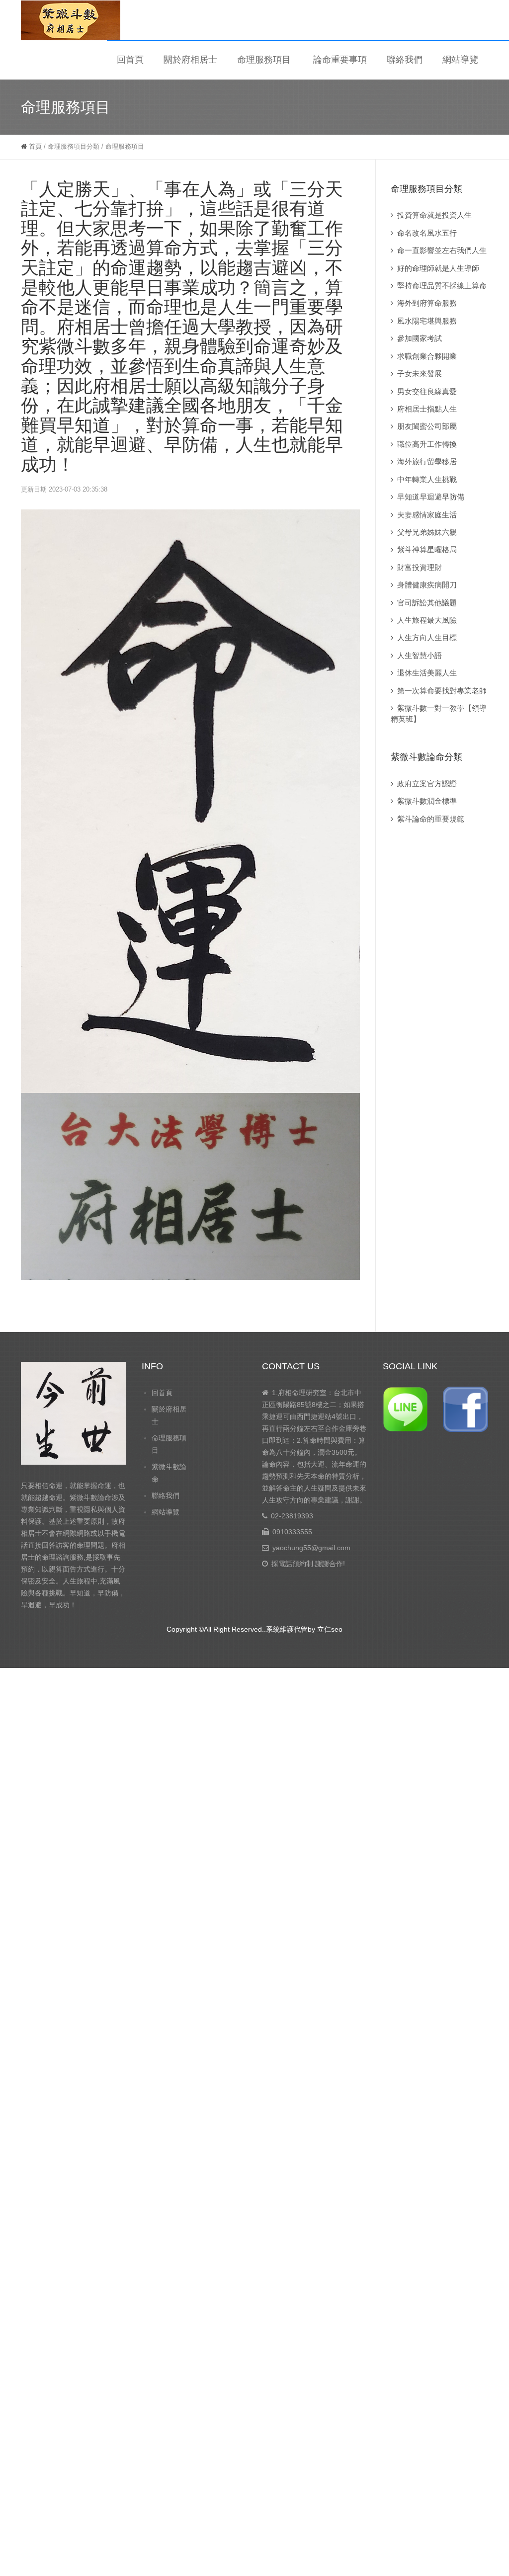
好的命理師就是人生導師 (438, 268)
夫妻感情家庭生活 (427, 515)
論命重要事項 (340, 60)
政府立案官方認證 (427, 784)
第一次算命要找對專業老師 (442, 691)
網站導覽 (460, 60)
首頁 (34, 146)
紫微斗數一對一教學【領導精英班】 (439, 713)
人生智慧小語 (420, 655)
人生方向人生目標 (427, 637)
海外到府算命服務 (427, 303)
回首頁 (130, 60)
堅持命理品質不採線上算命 (442, 286)
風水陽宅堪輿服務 (427, 321)
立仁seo (330, 1629)
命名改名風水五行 (427, 233)
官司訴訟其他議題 (427, 603)
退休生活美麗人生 (427, 673)
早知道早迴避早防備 (431, 497)
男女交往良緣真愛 (427, 391)
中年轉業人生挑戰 (427, 479)
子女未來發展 (420, 374)
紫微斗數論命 (169, 1473)
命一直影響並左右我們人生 (442, 250)
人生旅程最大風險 (427, 620)
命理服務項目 (264, 60)
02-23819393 (292, 1516)
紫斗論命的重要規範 (431, 819)
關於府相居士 (190, 60)
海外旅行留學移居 (427, 461)
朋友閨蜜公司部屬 (427, 426)
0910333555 (292, 1532)
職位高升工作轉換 (427, 444)
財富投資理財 (420, 567)
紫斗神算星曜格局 (427, 549)
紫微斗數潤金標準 (427, 801)
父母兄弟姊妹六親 (427, 532)
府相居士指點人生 (427, 409)
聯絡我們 (405, 60)
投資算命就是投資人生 (434, 215)
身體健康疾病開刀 (427, 585)
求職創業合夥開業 (427, 356)
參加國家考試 (420, 338)
